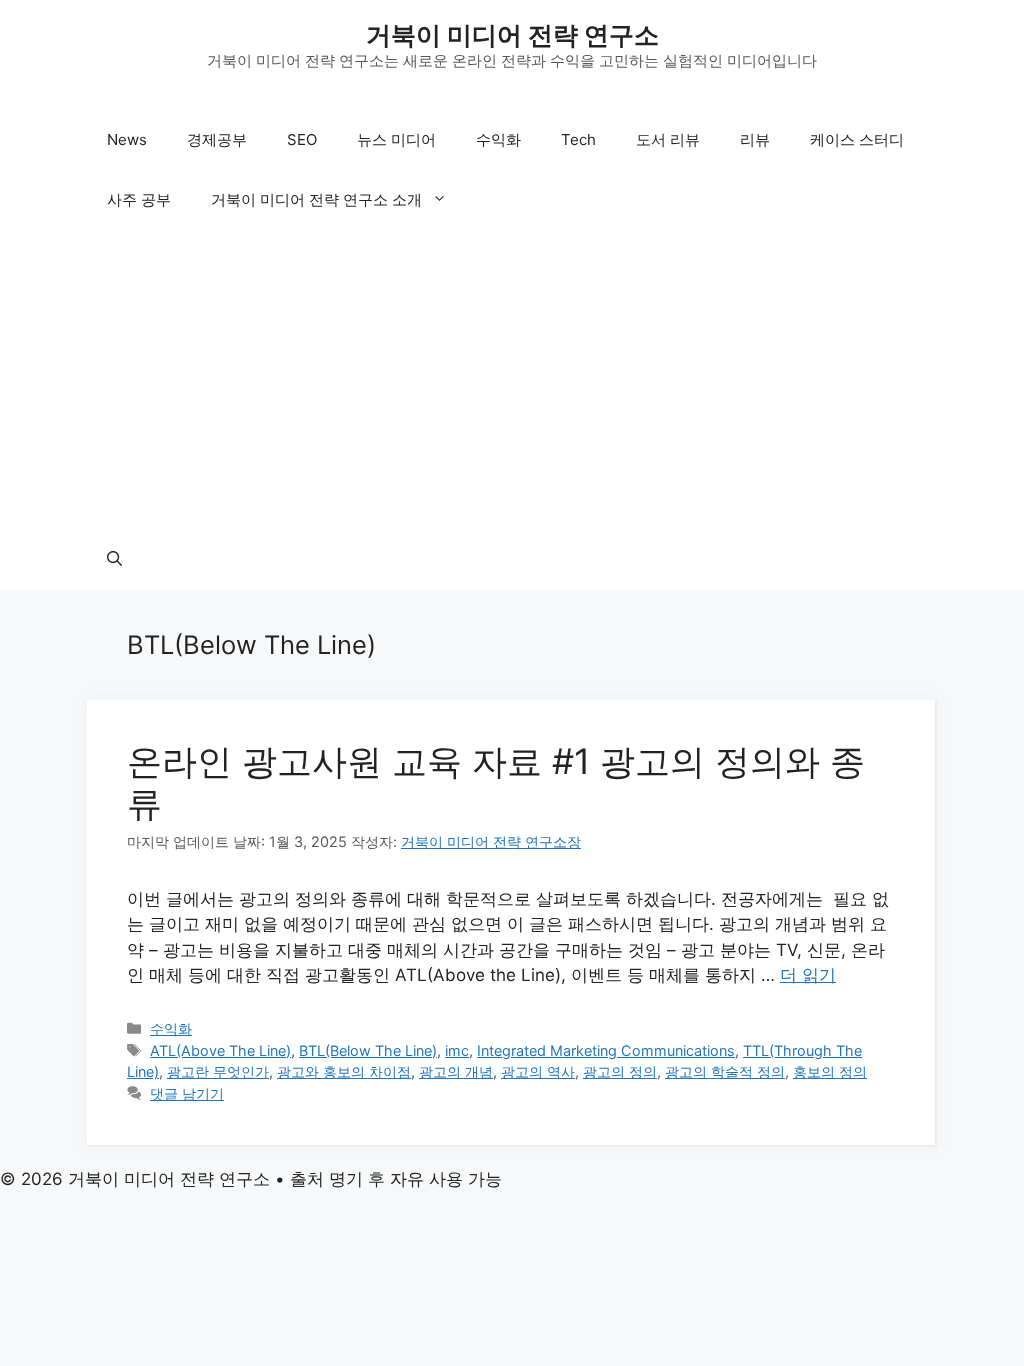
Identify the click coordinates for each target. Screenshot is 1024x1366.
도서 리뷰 (668, 139)
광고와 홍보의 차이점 (344, 1071)
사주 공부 (139, 199)
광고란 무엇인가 (218, 1071)
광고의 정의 (620, 1071)
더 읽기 (808, 975)
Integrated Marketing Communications (606, 1050)
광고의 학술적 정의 (725, 1071)
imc (457, 1050)
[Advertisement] (512, 380)
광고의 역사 (538, 1071)
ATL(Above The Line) (220, 1050)
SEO (302, 139)
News (127, 139)
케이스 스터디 (857, 139)
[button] (114, 560)
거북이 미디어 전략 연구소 (512, 35)
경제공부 (217, 139)
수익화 (498, 139)
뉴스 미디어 (396, 139)
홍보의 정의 (830, 1071)
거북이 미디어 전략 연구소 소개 (316, 199)
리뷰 (755, 139)
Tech (578, 139)
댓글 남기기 (187, 1093)
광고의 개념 (456, 1071)
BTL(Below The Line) (368, 1050)
